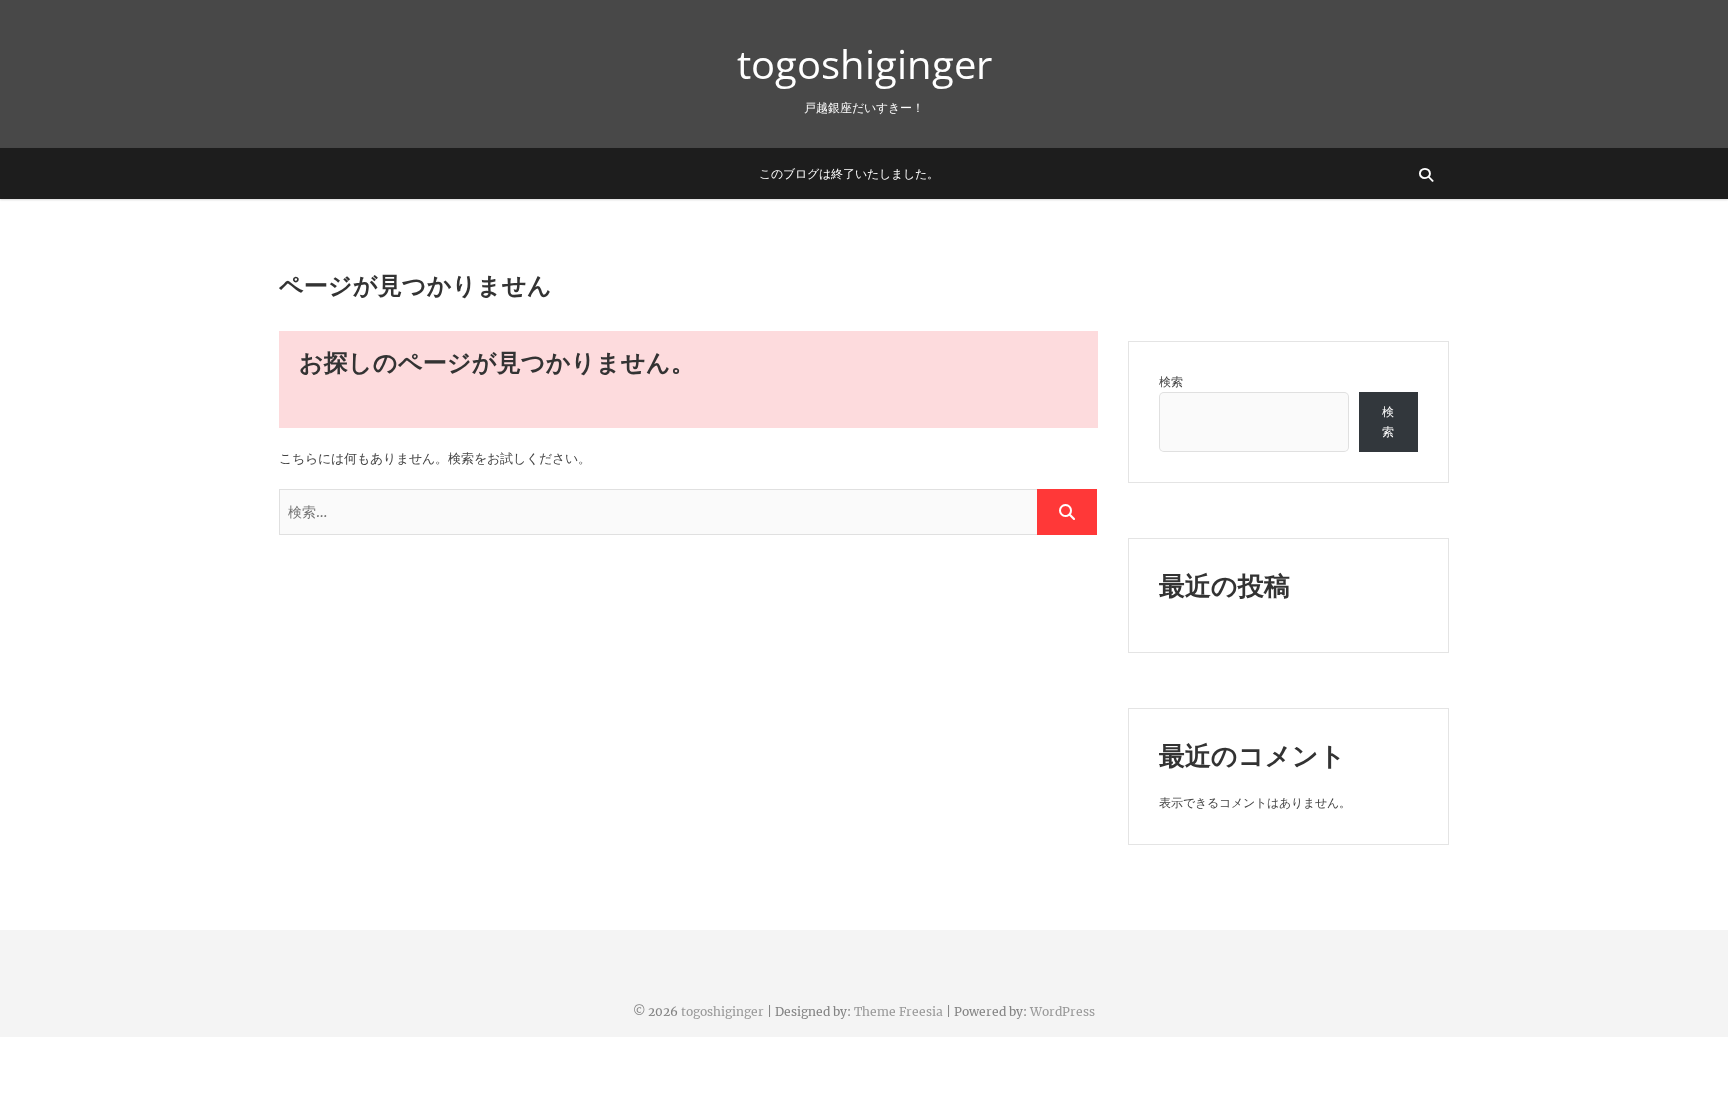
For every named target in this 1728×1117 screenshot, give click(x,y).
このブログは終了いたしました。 (849, 173)
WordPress (1062, 1011)
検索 (1171, 381)
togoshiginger (864, 64)
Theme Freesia (898, 1011)
